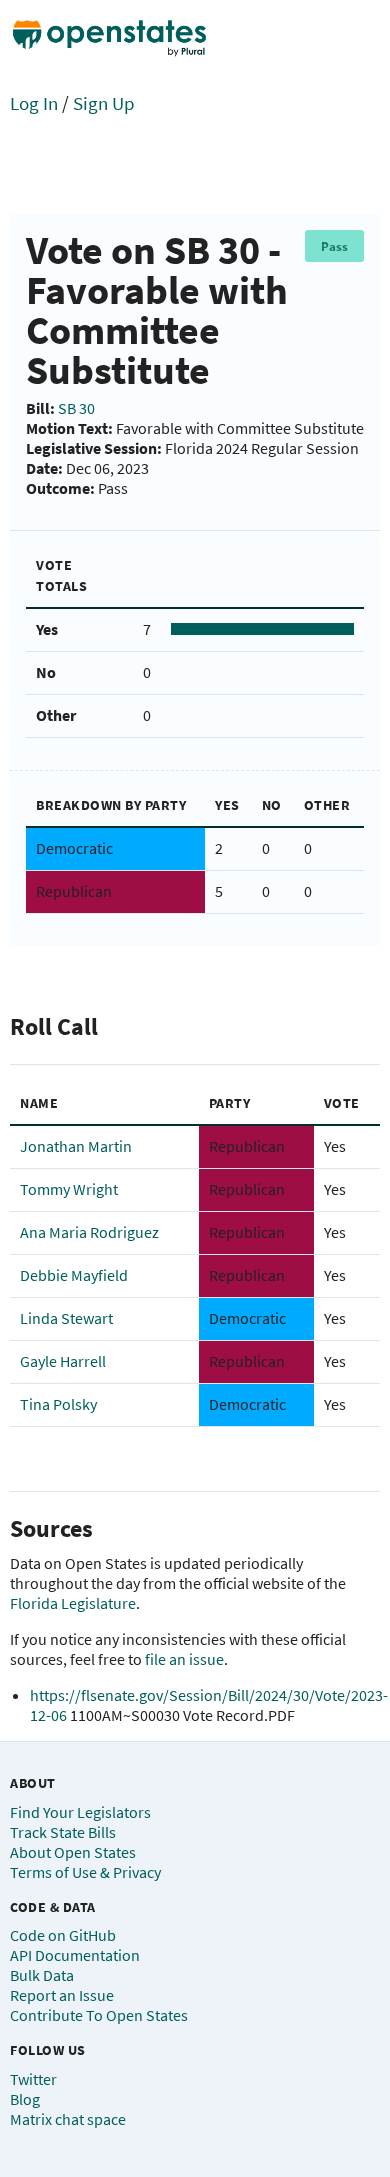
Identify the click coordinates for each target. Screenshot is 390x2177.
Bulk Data (42, 1975)
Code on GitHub (63, 1935)
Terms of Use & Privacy (85, 1872)
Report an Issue (62, 1995)
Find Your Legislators (80, 1812)
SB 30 (76, 408)
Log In (34, 103)
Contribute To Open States (99, 2015)
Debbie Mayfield (74, 1275)
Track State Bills (63, 1832)
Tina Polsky (58, 1404)
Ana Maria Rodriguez (89, 1232)
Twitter (33, 2079)
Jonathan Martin (76, 1146)
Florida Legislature (73, 1603)
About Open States (73, 1852)
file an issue (184, 1659)
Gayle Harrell (63, 1361)
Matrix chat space (68, 2119)
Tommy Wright (69, 1189)
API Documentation (75, 1955)
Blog (25, 2099)
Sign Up (104, 103)
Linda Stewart (66, 1318)
